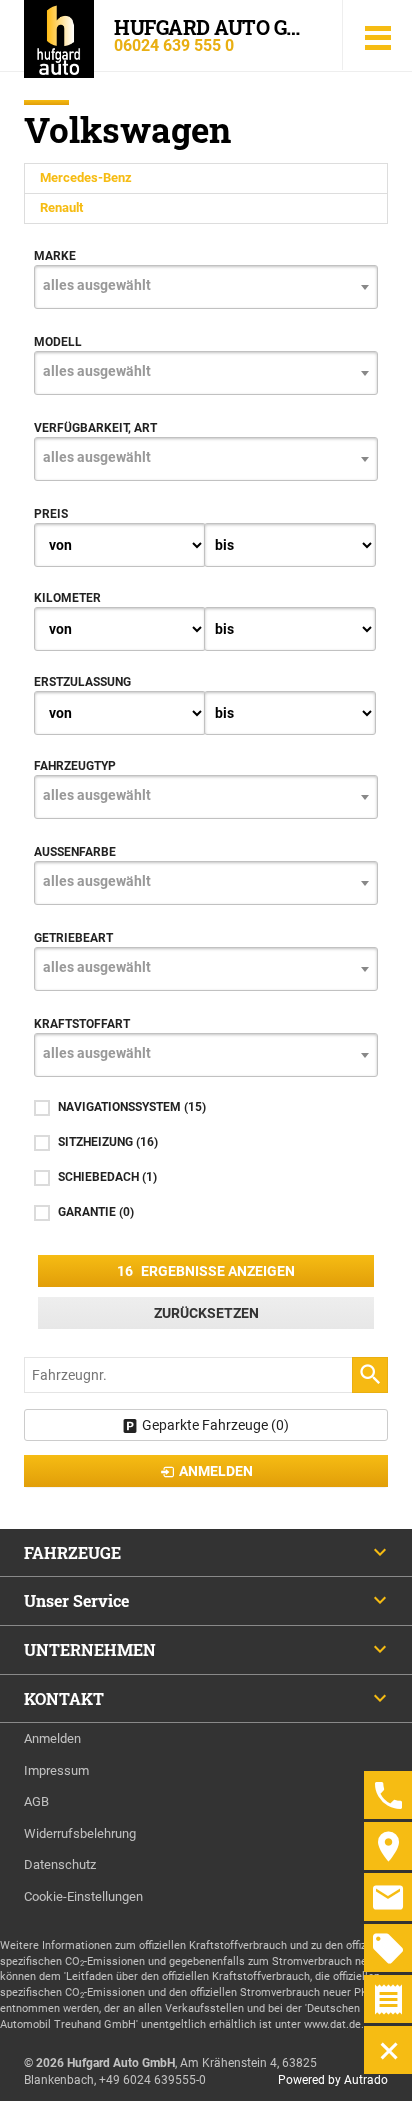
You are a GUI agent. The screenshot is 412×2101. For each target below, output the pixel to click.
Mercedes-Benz (86, 177)
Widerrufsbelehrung (80, 1833)
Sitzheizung (108, 1142)
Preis (51, 514)
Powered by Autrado (333, 2080)
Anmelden (52, 1738)
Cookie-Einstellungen (83, 1896)
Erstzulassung (82, 682)
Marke (55, 256)
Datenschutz (60, 1864)
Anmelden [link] (216, 1471)
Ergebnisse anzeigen (206, 1271)
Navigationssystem (132, 1107)
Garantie (96, 1212)
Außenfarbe (75, 852)
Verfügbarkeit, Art (95, 428)
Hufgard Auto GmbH (216, 27)
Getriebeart (73, 938)
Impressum (56, 1770)
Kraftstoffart (82, 1024)
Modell (58, 342)
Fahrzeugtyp (75, 766)
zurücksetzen (206, 1313)
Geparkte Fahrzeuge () (215, 1425)
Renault (61, 207)
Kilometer (67, 598)
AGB (36, 1801)
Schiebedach (107, 1177)
